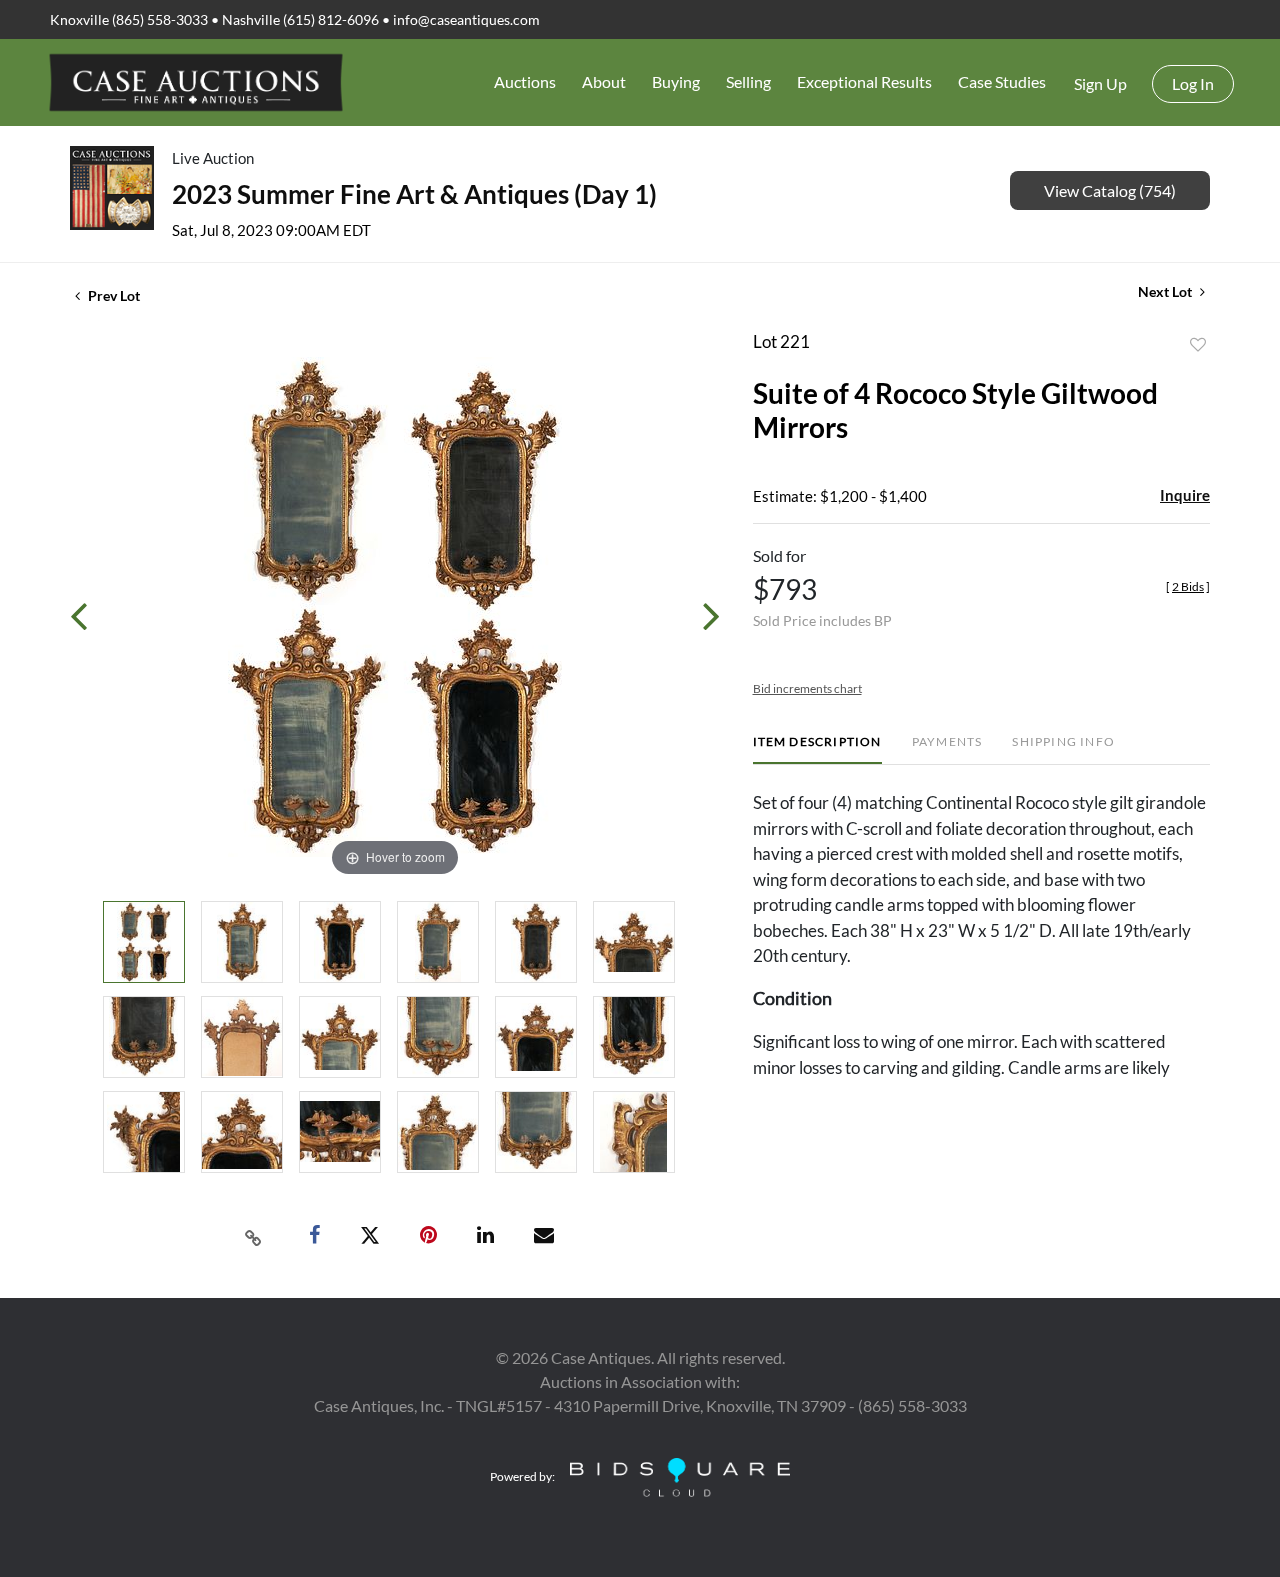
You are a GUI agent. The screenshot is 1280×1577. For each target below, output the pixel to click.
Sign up (1100, 83)
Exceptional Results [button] (864, 81)
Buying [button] (676, 81)
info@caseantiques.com (466, 19)
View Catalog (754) (1110, 190)
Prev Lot (112, 295)
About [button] (604, 81)
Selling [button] (748, 81)
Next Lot (1166, 291)
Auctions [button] (525, 81)
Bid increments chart (807, 688)
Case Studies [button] (1002, 81)
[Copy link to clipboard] (254, 1236)
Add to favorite (1198, 345)
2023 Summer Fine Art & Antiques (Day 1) (414, 194)
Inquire (1185, 495)
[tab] (817, 749)
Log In (1193, 83)
